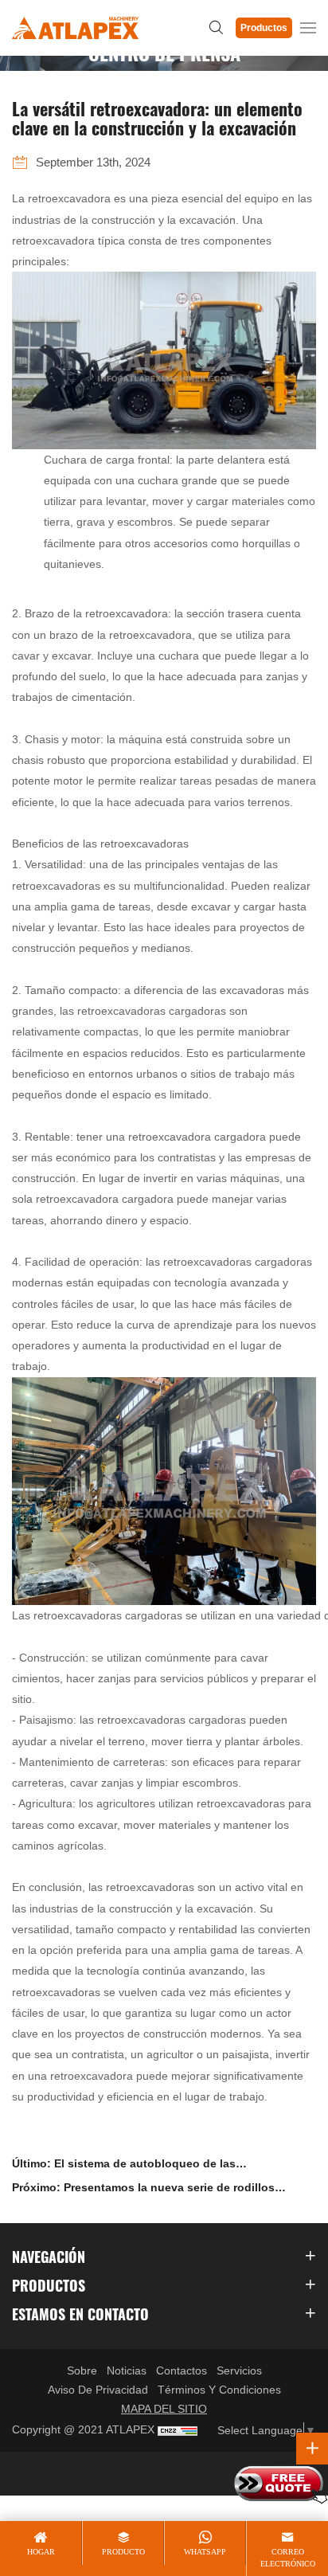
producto (123, 2552)
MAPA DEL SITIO (164, 2409)
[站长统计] (178, 2430)
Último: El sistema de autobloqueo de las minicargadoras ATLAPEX (124, 2166)
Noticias (127, 2370)
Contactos (182, 2370)
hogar (41, 2552)
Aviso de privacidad (98, 2390)
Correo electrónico (288, 2557)
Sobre (82, 2370)
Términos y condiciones (219, 2390)
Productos (264, 28)
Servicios (239, 2370)
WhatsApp (205, 2552)
